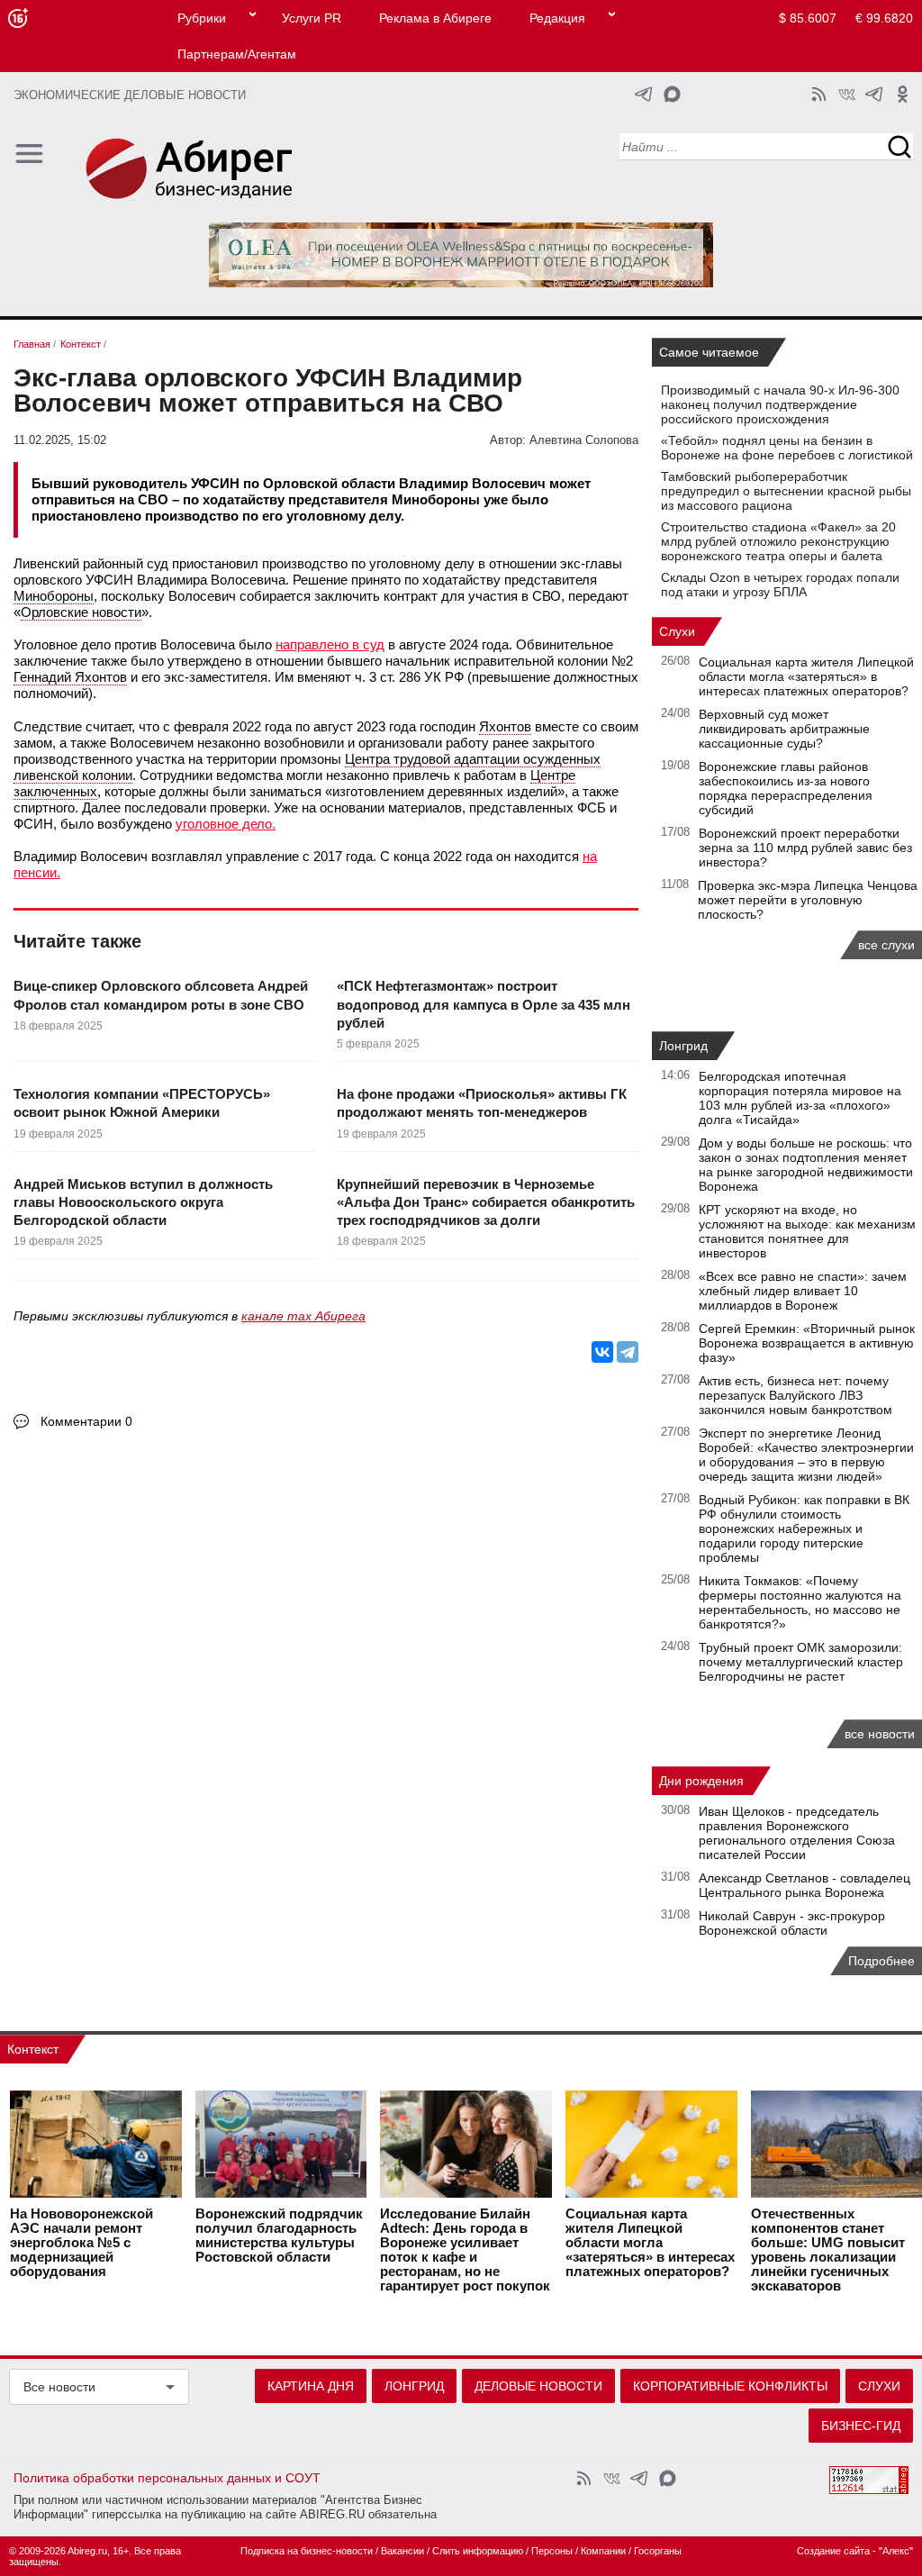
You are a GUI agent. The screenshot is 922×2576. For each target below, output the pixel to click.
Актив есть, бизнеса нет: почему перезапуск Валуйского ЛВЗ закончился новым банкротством (795, 1395)
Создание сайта (833, 2551)
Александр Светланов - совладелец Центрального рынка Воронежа (804, 1885)
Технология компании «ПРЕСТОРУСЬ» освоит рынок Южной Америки (142, 1103)
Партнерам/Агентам (237, 54)
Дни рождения (701, 1781)
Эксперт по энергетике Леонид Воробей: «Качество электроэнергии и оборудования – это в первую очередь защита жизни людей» (806, 1455)
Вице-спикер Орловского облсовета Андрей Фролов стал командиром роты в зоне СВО (161, 995)
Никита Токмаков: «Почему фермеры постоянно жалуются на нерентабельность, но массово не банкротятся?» (800, 1602)
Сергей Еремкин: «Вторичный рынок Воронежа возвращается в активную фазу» (807, 1343)
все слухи (886, 945)
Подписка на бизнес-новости (307, 2551)
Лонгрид (683, 1046)
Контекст (33, 2049)
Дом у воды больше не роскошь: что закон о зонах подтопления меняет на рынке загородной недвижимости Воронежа (806, 1165)
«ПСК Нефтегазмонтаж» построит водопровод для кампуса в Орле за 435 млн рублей (484, 1004)
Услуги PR (312, 18)
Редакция (557, 18)
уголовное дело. (226, 824)
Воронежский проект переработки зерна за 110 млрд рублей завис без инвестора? (805, 848)
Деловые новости (538, 2386)
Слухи (677, 631)
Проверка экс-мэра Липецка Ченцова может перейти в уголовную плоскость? (808, 900)
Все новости (59, 2387)
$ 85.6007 (808, 18)
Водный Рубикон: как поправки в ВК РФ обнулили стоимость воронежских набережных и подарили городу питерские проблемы (804, 1528)
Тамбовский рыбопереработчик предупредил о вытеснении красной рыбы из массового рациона (786, 491)
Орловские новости (81, 612)
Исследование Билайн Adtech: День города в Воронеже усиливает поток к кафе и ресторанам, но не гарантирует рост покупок (465, 2250)
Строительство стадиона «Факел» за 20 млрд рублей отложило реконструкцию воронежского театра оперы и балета (778, 541)
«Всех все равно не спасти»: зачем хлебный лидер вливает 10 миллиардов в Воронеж (803, 1291)
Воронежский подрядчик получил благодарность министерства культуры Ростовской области (279, 2236)
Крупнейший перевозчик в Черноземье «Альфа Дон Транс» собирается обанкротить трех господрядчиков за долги (486, 1202)
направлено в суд (330, 644)
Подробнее (881, 1961)
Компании (603, 2551)
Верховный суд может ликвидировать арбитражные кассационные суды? (784, 729)
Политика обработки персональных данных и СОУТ (167, 2478)
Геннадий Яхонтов (70, 677)
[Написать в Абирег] (672, 94)
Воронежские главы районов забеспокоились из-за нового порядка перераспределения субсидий (786, 788)
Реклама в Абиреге (435, 18)
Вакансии (402, 2551)
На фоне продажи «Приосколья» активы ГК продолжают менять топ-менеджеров (482, 1103)
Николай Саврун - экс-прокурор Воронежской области (792, 1923)
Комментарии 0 (86, 1421)
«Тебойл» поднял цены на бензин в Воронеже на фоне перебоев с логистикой (787, 448)
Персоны (552, 2551)
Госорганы (658, 2551)
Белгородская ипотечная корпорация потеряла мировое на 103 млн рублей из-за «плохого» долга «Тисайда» (800, 1098)
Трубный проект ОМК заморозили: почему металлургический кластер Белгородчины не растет (801, 1662)
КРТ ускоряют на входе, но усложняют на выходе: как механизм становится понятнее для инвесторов (807, 1231)
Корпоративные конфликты (730, 2386)
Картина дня (311, 2386)
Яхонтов (505, 726)
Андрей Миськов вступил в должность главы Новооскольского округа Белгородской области (143, 1202)
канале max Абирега (303, 1316)
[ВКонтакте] (602, 1352)
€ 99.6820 (884, 18)
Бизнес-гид (861, 2426)
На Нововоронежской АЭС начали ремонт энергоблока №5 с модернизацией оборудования (81, 2243)
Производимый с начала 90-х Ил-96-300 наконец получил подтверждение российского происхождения (780, 404)
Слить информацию (478, 2551)
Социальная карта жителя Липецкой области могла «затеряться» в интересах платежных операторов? (806, 676)
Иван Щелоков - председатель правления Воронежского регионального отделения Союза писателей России (797, 1833)
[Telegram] (628, 1352)
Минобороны (54, 596)
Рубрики (202, 18)
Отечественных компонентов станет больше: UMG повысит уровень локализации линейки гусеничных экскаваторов (828, 2250)
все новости (880, 1734)
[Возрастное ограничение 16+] (18, 18)
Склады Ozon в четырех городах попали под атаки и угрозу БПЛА (780, 585)
